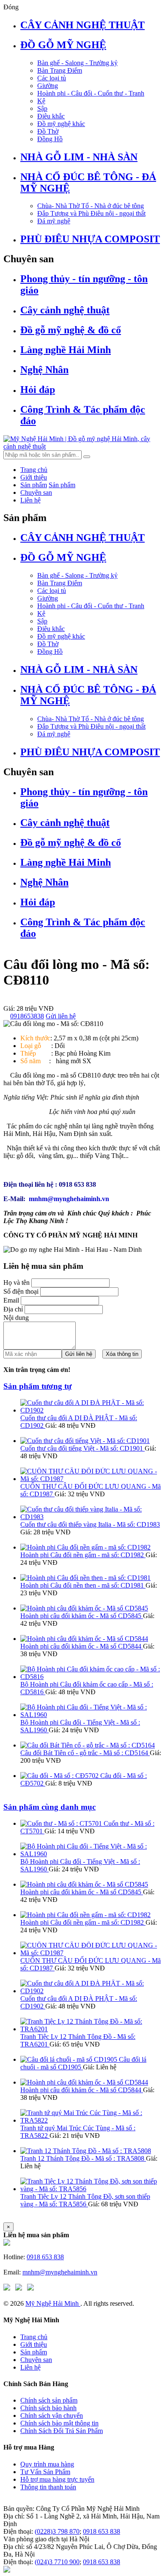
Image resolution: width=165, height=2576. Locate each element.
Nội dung (16, 1318)
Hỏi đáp (38, 390)
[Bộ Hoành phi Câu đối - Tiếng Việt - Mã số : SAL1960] (91, 1715)
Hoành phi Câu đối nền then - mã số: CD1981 (83, 1585)
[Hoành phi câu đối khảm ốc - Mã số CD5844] (84, 1639)
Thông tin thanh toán (48, 2487)
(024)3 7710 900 (57, 2562)
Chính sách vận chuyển (52, 2416)
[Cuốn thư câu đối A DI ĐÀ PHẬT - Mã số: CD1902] (91, 1410)
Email (11, 1300)
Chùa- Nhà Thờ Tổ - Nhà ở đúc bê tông (91, 206)
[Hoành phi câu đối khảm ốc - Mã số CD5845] (84, 1608)
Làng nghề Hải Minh (66, 350)
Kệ (41, 101)
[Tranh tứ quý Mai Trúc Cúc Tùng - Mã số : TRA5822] (91, 2120)
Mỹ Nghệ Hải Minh (53, 2303)
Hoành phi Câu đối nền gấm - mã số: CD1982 (83, 1555)
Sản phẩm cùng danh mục (49, 1807)
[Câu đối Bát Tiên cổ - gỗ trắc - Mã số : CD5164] (88, 1745)
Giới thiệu (34, 477)
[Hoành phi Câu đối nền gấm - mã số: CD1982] (85, 1547)
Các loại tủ (52, 78)
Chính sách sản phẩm (49, 2400)
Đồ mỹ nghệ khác (61, 124)
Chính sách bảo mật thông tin (59, 2423)
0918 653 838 (45, 2257)
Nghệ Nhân (44, 370)
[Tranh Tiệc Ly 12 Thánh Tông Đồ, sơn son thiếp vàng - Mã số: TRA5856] (91, 2189)
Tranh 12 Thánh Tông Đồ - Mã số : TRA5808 (83, 2158)
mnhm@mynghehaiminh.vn (60, 2272)
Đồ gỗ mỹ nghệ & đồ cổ (71, 330)
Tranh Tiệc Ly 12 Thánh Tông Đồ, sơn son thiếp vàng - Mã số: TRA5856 (85, 2200)
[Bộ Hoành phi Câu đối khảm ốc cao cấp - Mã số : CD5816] (91, 1677)
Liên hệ (30, 500)
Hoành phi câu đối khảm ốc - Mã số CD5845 (82, 1616)
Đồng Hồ (50, 139)
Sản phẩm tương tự (37, 1386)
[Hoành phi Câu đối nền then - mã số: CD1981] (85, 1578)
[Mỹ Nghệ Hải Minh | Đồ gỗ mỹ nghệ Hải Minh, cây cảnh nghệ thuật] (82, 446)
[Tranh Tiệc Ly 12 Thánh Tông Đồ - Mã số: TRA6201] (91, 2029)
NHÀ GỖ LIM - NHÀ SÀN (79, 157)
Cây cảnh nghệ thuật (65, 310)
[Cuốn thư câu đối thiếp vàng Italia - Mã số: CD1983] (91, 1517)
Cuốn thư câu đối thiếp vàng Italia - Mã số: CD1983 (90, 1524)
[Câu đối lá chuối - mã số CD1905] (70, 2059)
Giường (48, 86)
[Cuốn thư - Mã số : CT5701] (62, 1823)
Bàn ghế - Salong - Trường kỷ (77, 63)
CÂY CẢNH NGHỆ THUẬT (82, 25)
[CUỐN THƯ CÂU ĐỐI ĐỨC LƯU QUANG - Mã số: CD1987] (91, 1479)
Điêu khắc (51, 116)
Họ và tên (16, 1283)
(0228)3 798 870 (57, 2531)
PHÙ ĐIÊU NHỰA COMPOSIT (90, 239)
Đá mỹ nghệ (54, 221)
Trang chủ (34, 470)
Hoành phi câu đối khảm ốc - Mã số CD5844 (82, 1646)
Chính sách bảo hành (48, 2408)
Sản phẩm (34, 485)
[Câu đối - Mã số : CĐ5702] (60, 1776)
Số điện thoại (21, 1291)
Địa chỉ (13, 1309)
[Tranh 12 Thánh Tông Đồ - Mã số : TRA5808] (86, 2151)
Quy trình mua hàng (47, 2464)
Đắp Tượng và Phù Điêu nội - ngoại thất (91, 213)
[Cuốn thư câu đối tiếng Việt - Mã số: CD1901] (85, 1441)
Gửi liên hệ (61, 1016)
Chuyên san (36, 492)
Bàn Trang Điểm (60, 70)
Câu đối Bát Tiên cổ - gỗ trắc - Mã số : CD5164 (85, 1753)
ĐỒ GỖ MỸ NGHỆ (63, 45)
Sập (42, 108)
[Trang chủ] (7, 2243)
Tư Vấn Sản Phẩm (45, 2472)
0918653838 (27, 1016)
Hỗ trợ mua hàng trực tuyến (57, 2479)
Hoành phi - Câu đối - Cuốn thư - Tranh (91, 93)
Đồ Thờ (48, 131)
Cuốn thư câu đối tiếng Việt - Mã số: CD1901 (82, 1448)
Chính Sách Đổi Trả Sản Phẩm (62, 2431)
